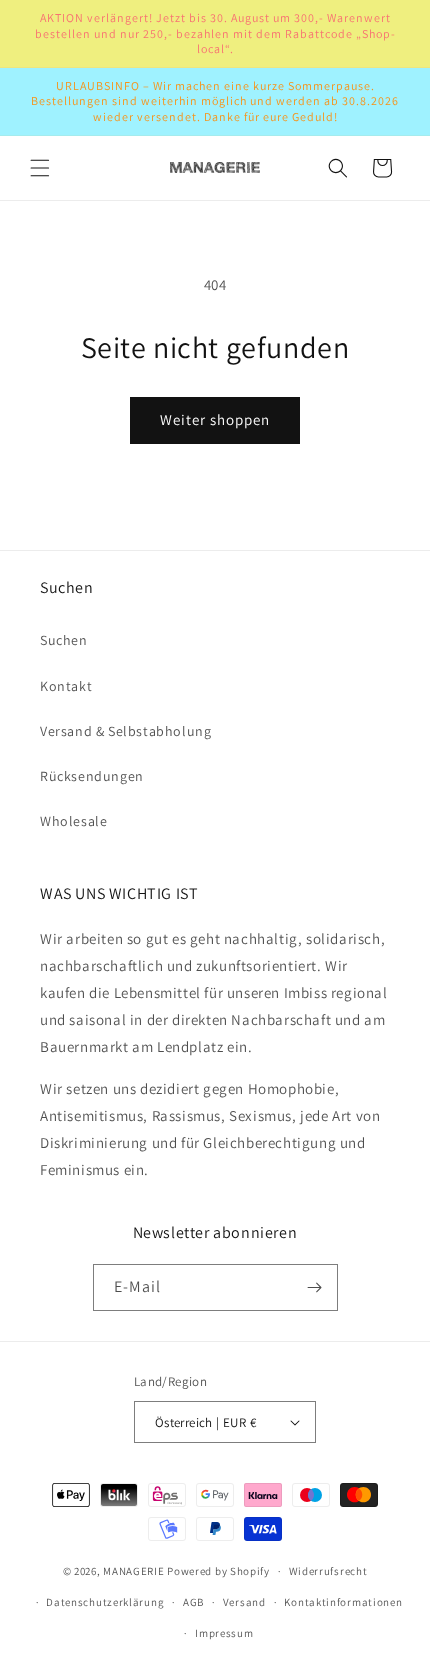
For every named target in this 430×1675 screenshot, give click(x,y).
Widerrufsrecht (328, 1571)
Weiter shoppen (215, 419)
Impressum (224, 1633)
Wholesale (73, 821)
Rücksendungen (92, 776)
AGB (193, 1602)
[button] (40, 168)
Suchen (64, 640)
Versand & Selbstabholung (125, 731)
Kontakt (66, 686)
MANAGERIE (133, 1571)
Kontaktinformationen (343, 1602)
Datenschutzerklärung (105, 1602)
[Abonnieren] (315, 1287)
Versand (244, 1602)
